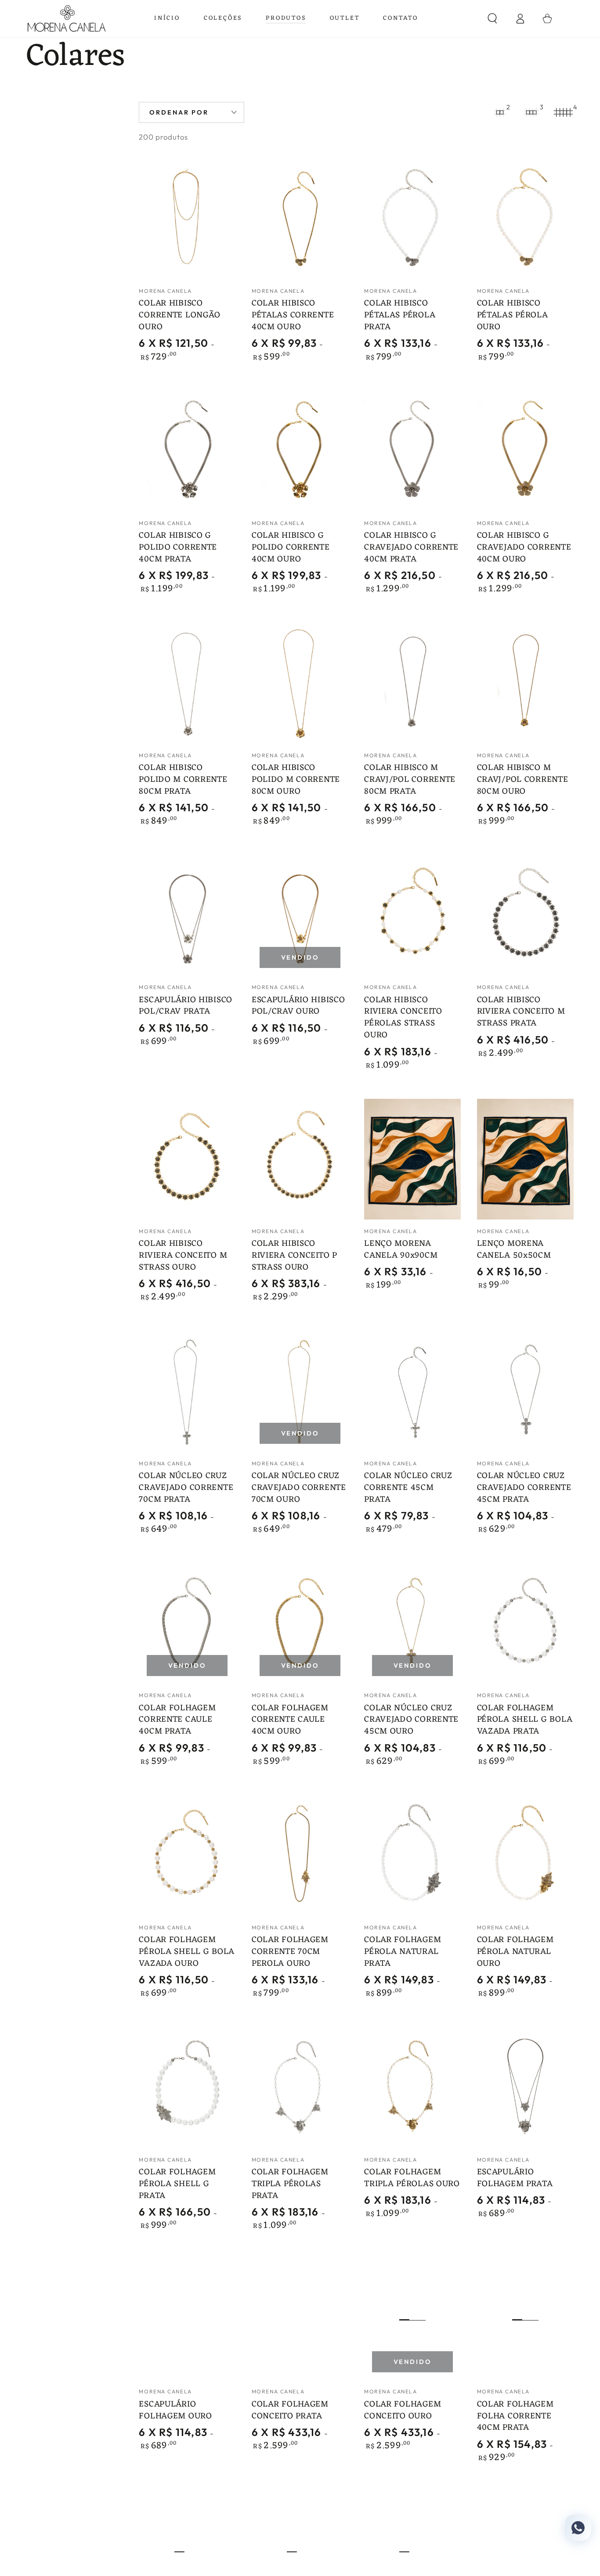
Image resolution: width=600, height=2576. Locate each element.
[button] (492, 19)
